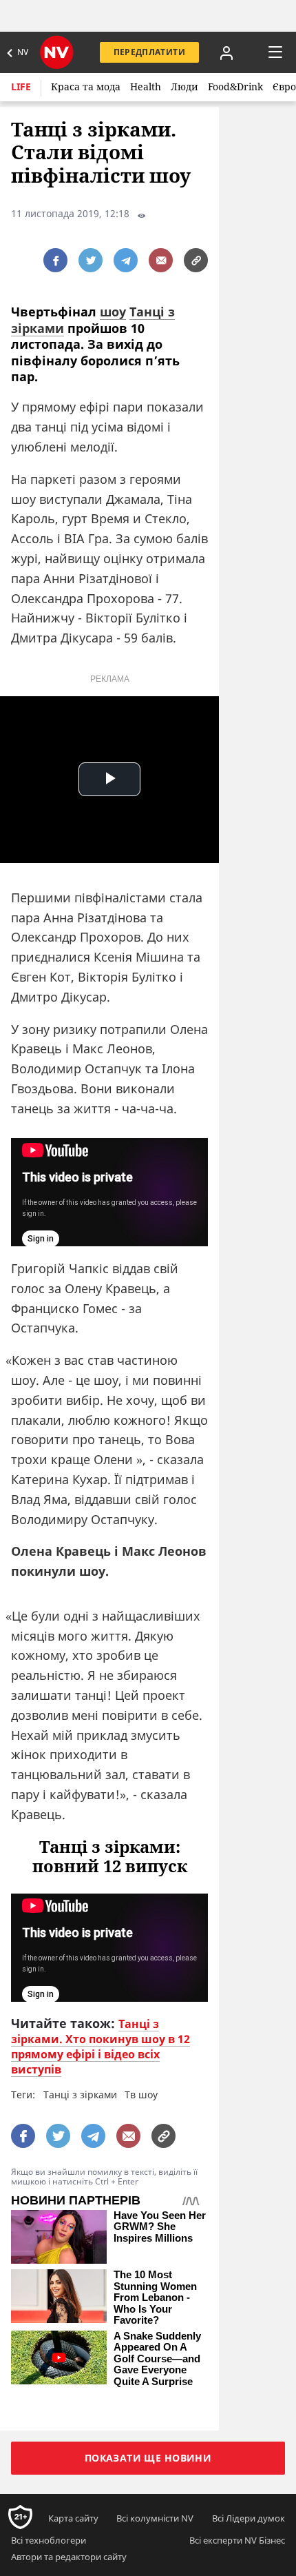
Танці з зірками (80, 2095)
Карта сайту (73, 2518)
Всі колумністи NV (155, 2518)
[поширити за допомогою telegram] (126, 260)
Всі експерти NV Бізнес (237, 2540)
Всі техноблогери (49, 2540)
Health (146, 87)
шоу (113, 312)
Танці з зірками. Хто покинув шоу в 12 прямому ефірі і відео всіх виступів (101, 2047)
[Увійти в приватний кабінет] (226, 52)
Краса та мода (86, 87)
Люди (184, 87)
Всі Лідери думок (249, 2518)
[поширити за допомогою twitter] (91, 260)
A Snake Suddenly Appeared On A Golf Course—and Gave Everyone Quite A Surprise (157, 2359)
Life (21, 87)
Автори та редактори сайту (69, 2557)
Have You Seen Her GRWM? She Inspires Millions (160, 2227)
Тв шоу (141, 2095)
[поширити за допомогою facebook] (55, 260)
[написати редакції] (161, 260)
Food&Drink (235, 87)
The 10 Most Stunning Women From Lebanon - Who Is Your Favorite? (155, 2298)
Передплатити (149, 52)
